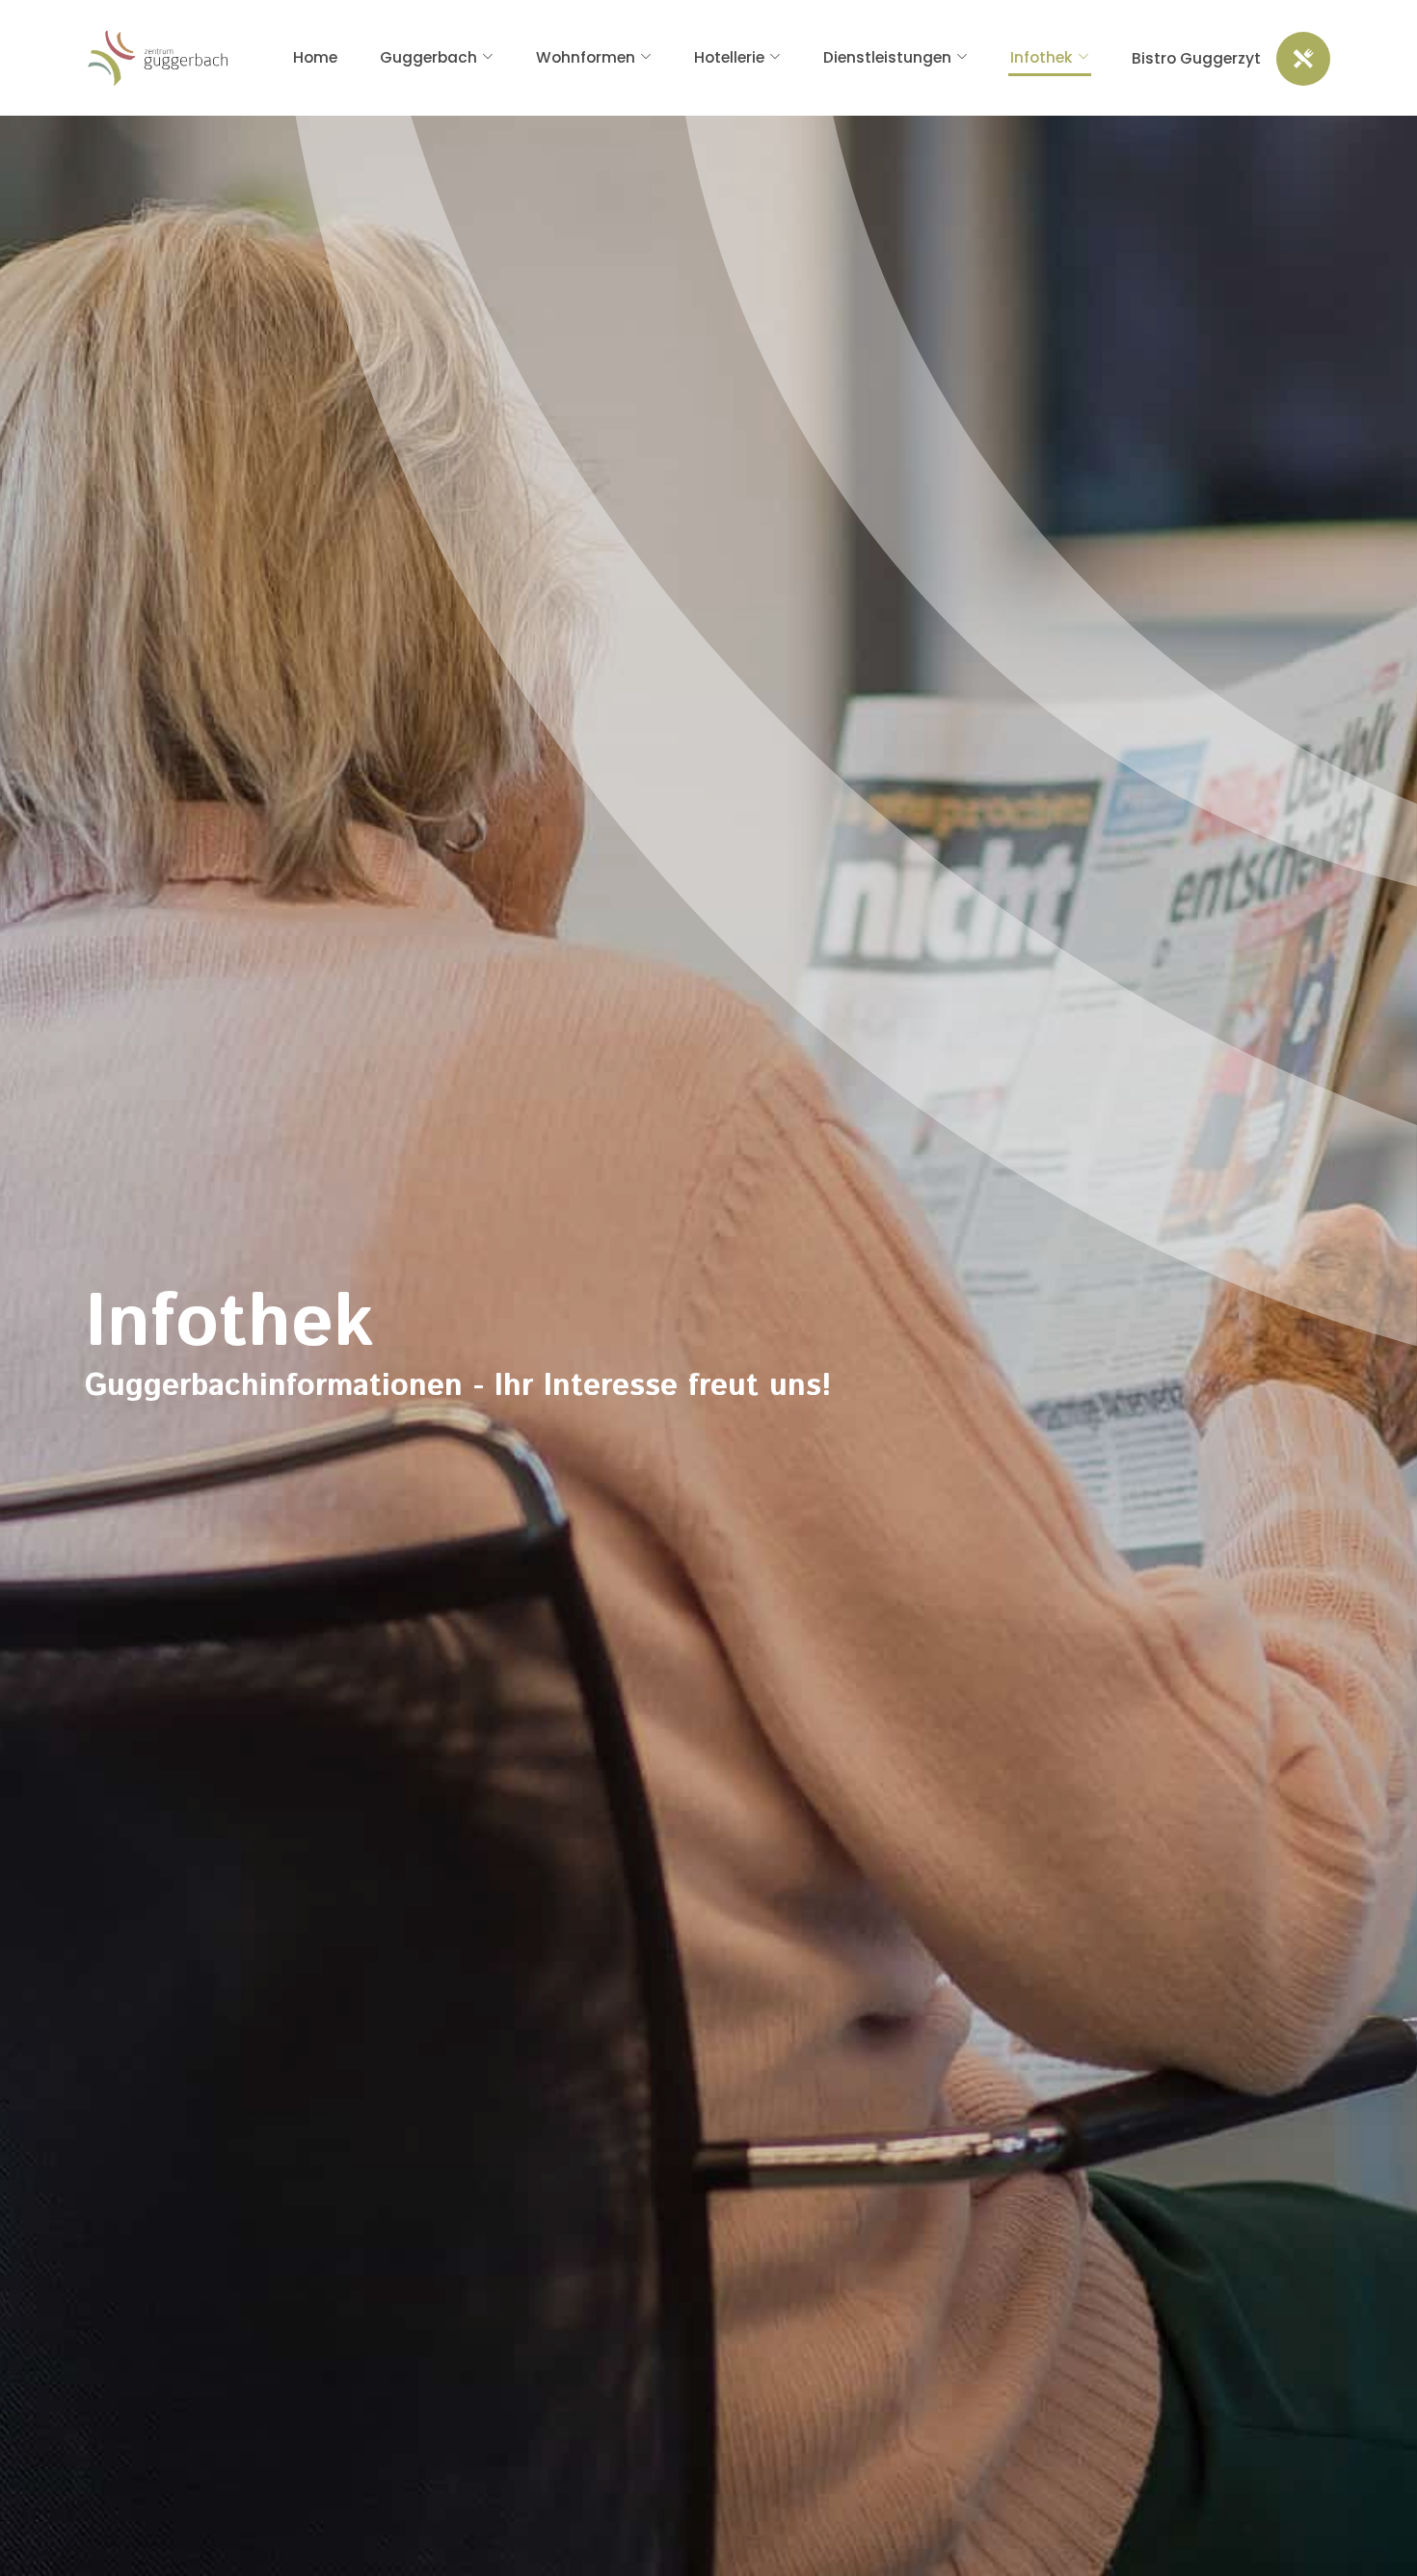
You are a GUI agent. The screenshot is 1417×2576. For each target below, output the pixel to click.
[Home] (158, 57)
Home (315, 57)
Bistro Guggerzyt (1196, 58)
